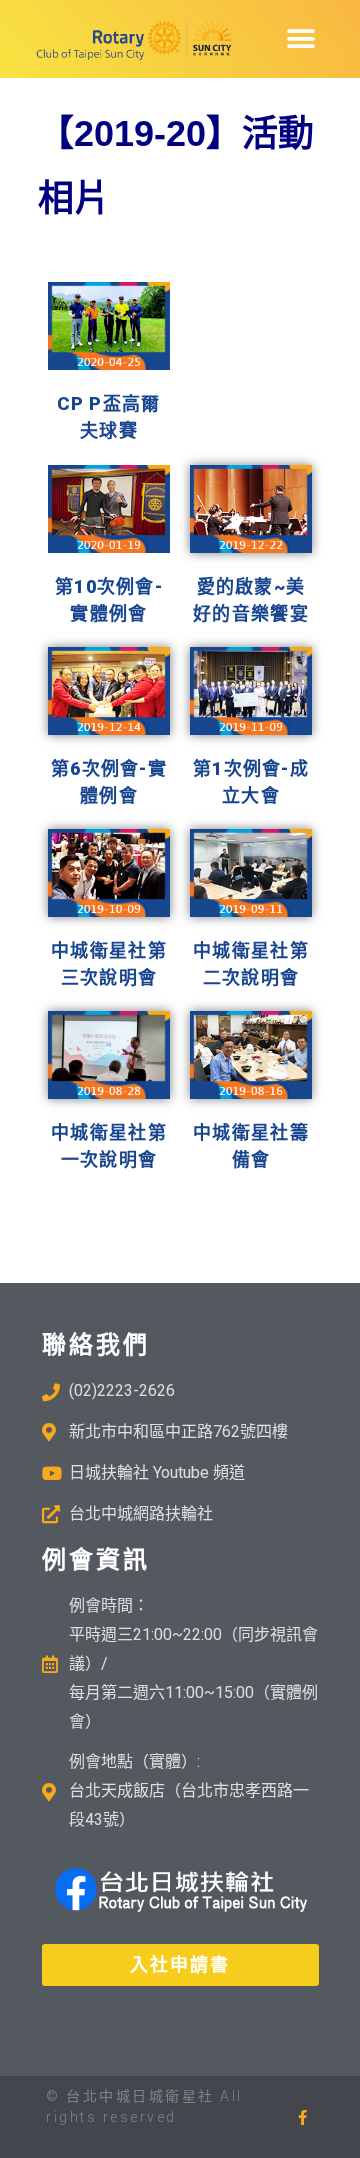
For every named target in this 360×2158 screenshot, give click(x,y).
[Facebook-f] (302, 2117)
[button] (301, 38)
